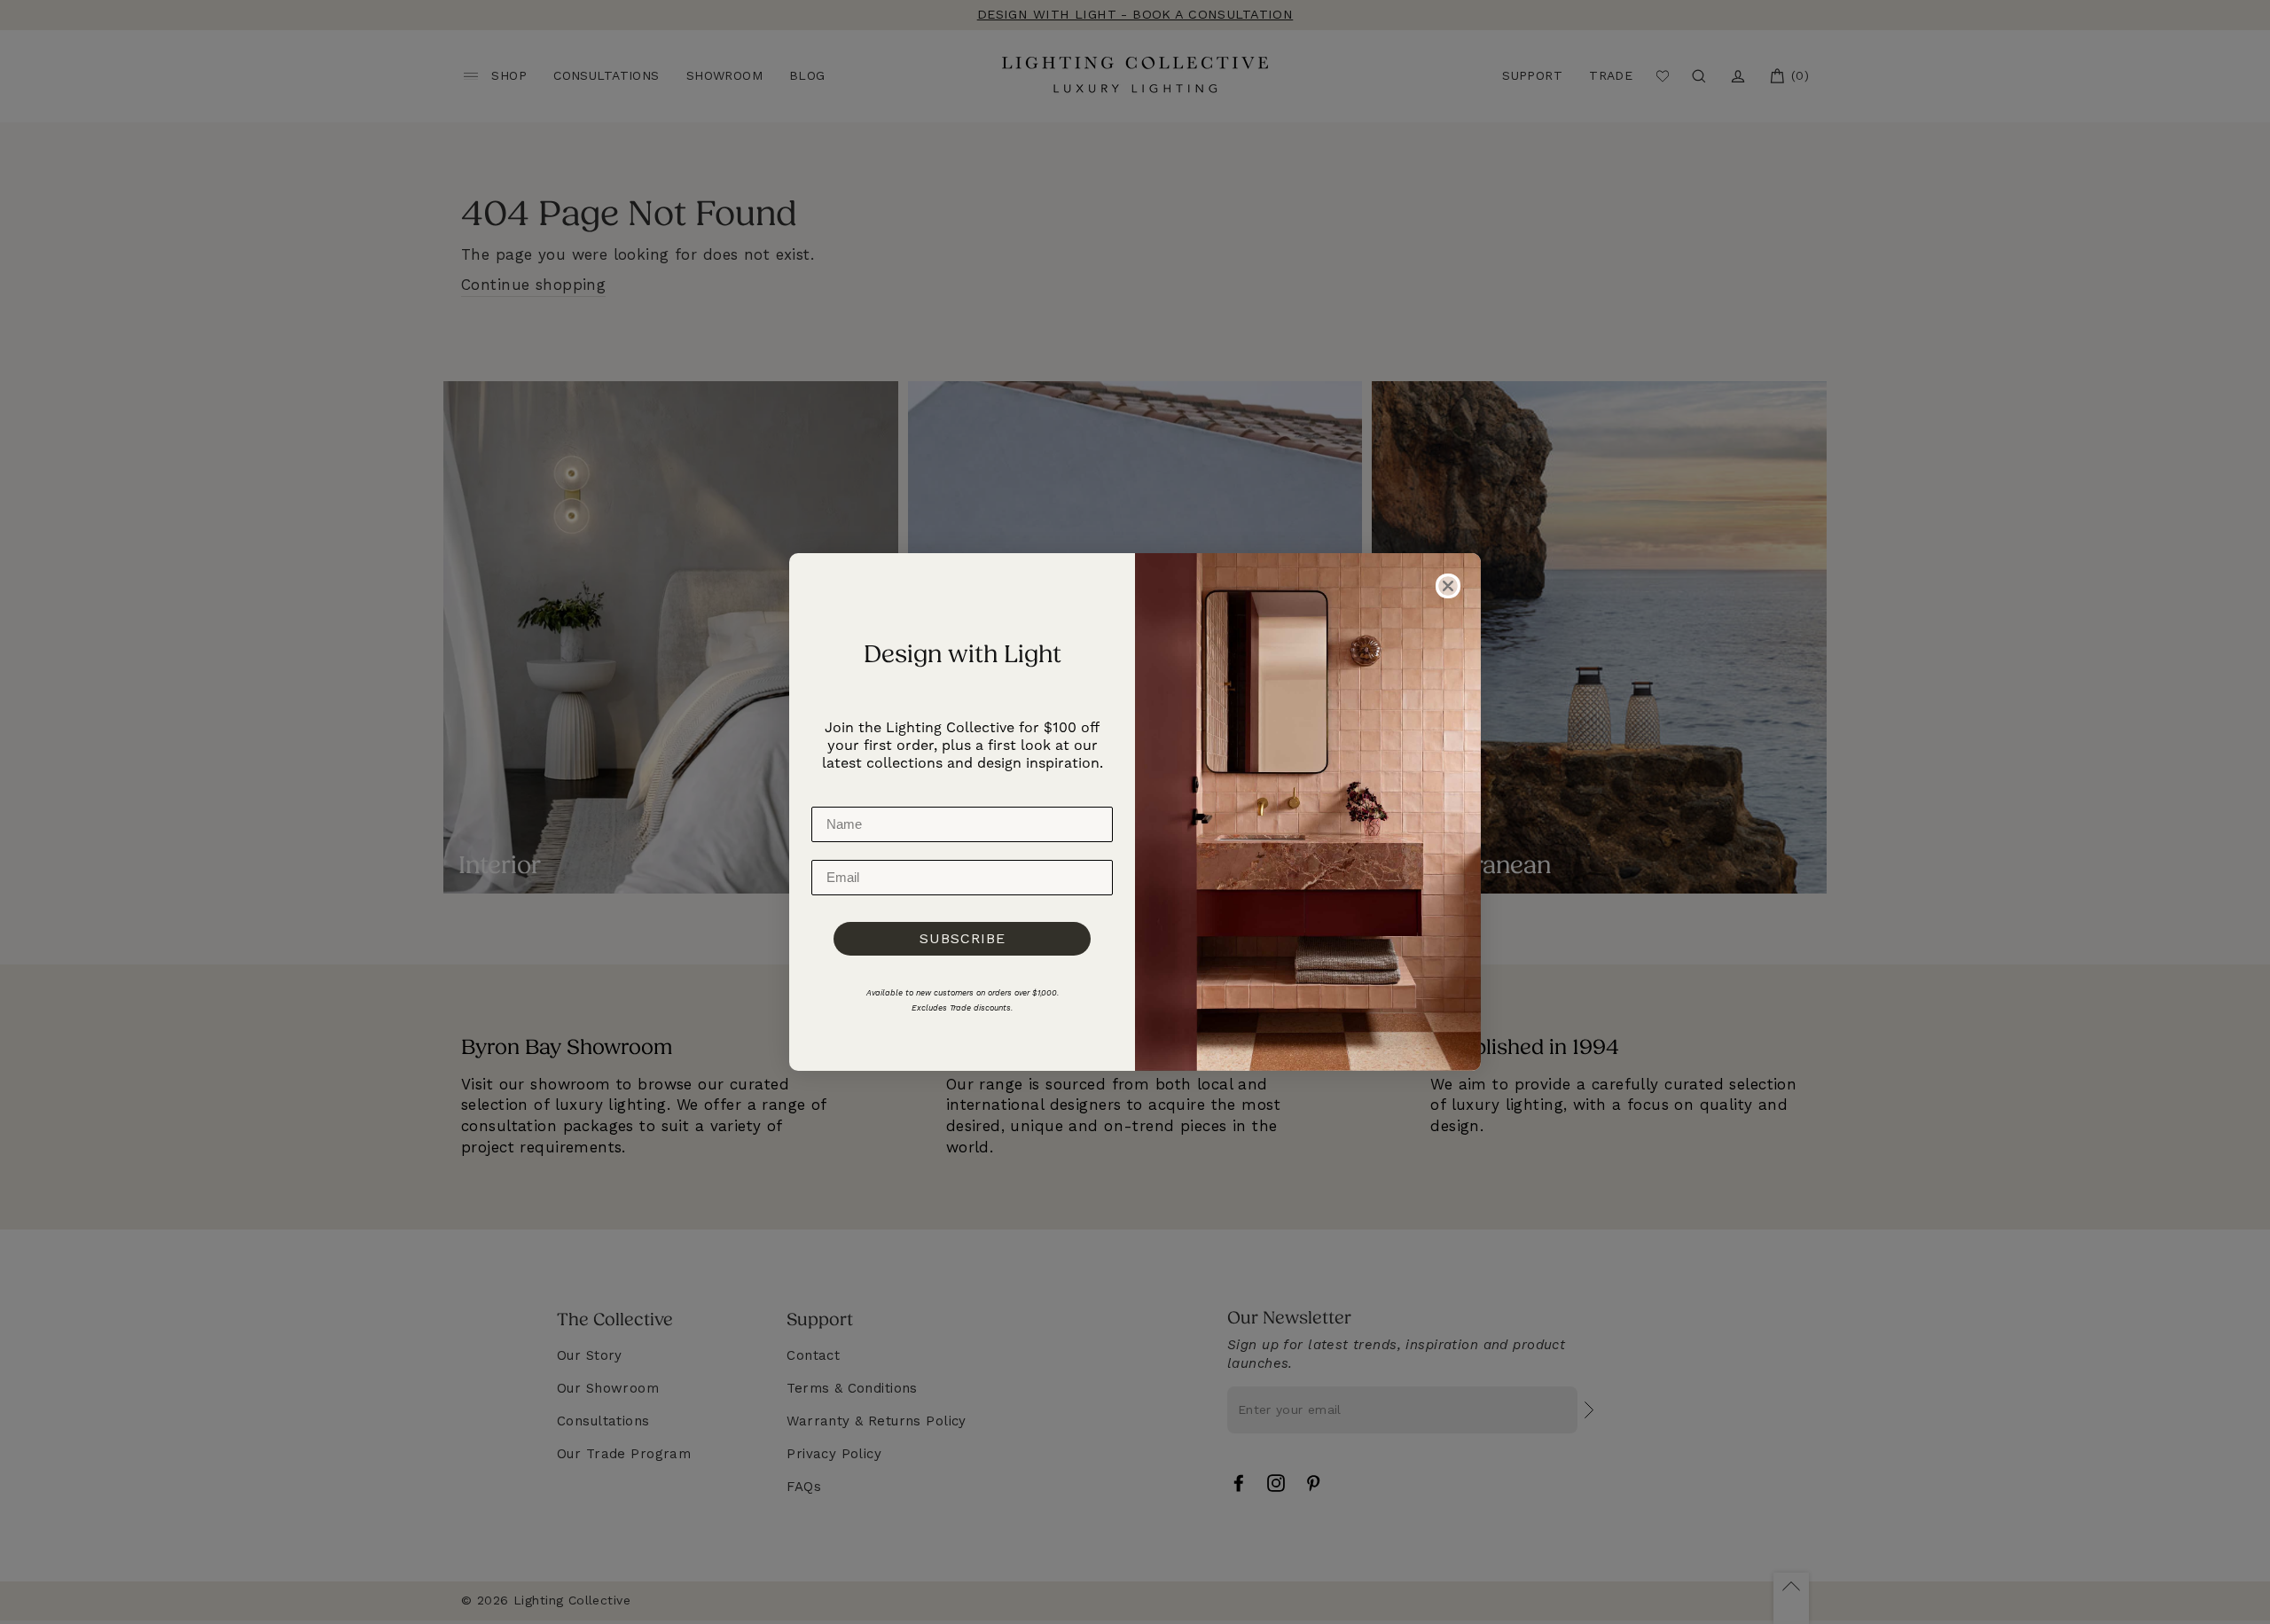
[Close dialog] (1448, 586)
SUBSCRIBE (963, 938)
